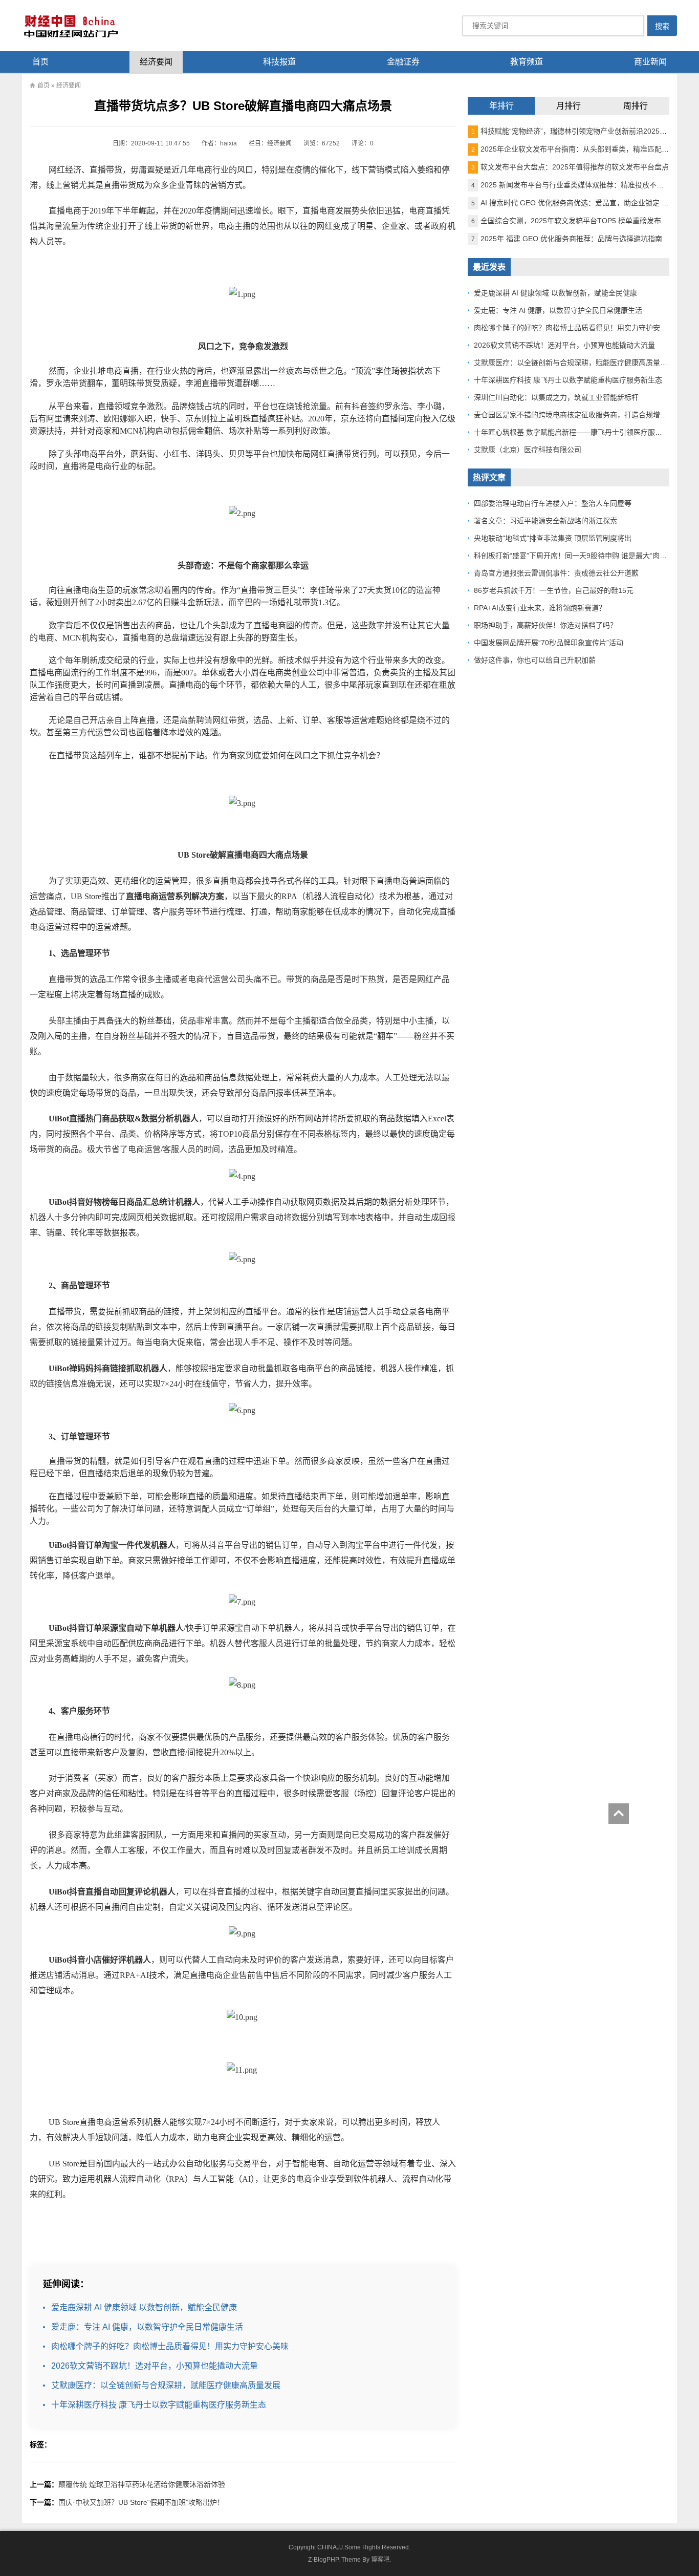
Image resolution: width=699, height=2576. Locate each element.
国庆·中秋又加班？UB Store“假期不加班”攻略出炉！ (141, 2502)
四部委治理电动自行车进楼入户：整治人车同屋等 (553, 503)
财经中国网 (70, 26)
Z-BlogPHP (323, 2560)
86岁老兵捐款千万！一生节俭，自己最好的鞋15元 (554, 590)
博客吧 (380, 2560)
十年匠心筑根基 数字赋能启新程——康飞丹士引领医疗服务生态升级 (582, 432)
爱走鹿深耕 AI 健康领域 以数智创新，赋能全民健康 (144, 2307)
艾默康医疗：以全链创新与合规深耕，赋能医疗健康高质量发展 (166, 2385)
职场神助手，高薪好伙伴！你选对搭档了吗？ (545, 625)
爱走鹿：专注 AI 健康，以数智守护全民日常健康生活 (147, 2327)
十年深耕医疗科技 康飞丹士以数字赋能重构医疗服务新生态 (159, 2405)
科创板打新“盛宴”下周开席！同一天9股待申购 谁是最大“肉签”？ (575, 556)
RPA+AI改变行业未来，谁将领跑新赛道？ (540, 608)
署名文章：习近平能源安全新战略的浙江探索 (545, 521)
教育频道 (527, 62)
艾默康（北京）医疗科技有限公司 (528, 450)
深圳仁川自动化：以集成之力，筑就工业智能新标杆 (556, 397)
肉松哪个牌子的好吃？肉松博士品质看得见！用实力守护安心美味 (170, 2346)
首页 (40, 62)
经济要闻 (156, 62)
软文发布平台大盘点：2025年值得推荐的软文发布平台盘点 (570, 167)
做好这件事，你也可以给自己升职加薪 (535, 660)
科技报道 (279, 62)
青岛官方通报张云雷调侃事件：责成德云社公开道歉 (556, 573)
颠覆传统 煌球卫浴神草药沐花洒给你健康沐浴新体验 (142, 2484)
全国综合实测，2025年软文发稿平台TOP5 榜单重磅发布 (566, 221)
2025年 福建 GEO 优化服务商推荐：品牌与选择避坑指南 (567, 239)
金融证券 (403, 62)
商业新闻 (650, 62)
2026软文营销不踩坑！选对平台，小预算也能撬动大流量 (155, 2366)
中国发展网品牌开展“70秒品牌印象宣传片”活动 (549, 643)
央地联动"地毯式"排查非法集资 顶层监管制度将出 (553, 538)
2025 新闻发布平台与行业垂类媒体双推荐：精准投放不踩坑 (571, 185)
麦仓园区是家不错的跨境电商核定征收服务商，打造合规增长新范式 (581, 415)
